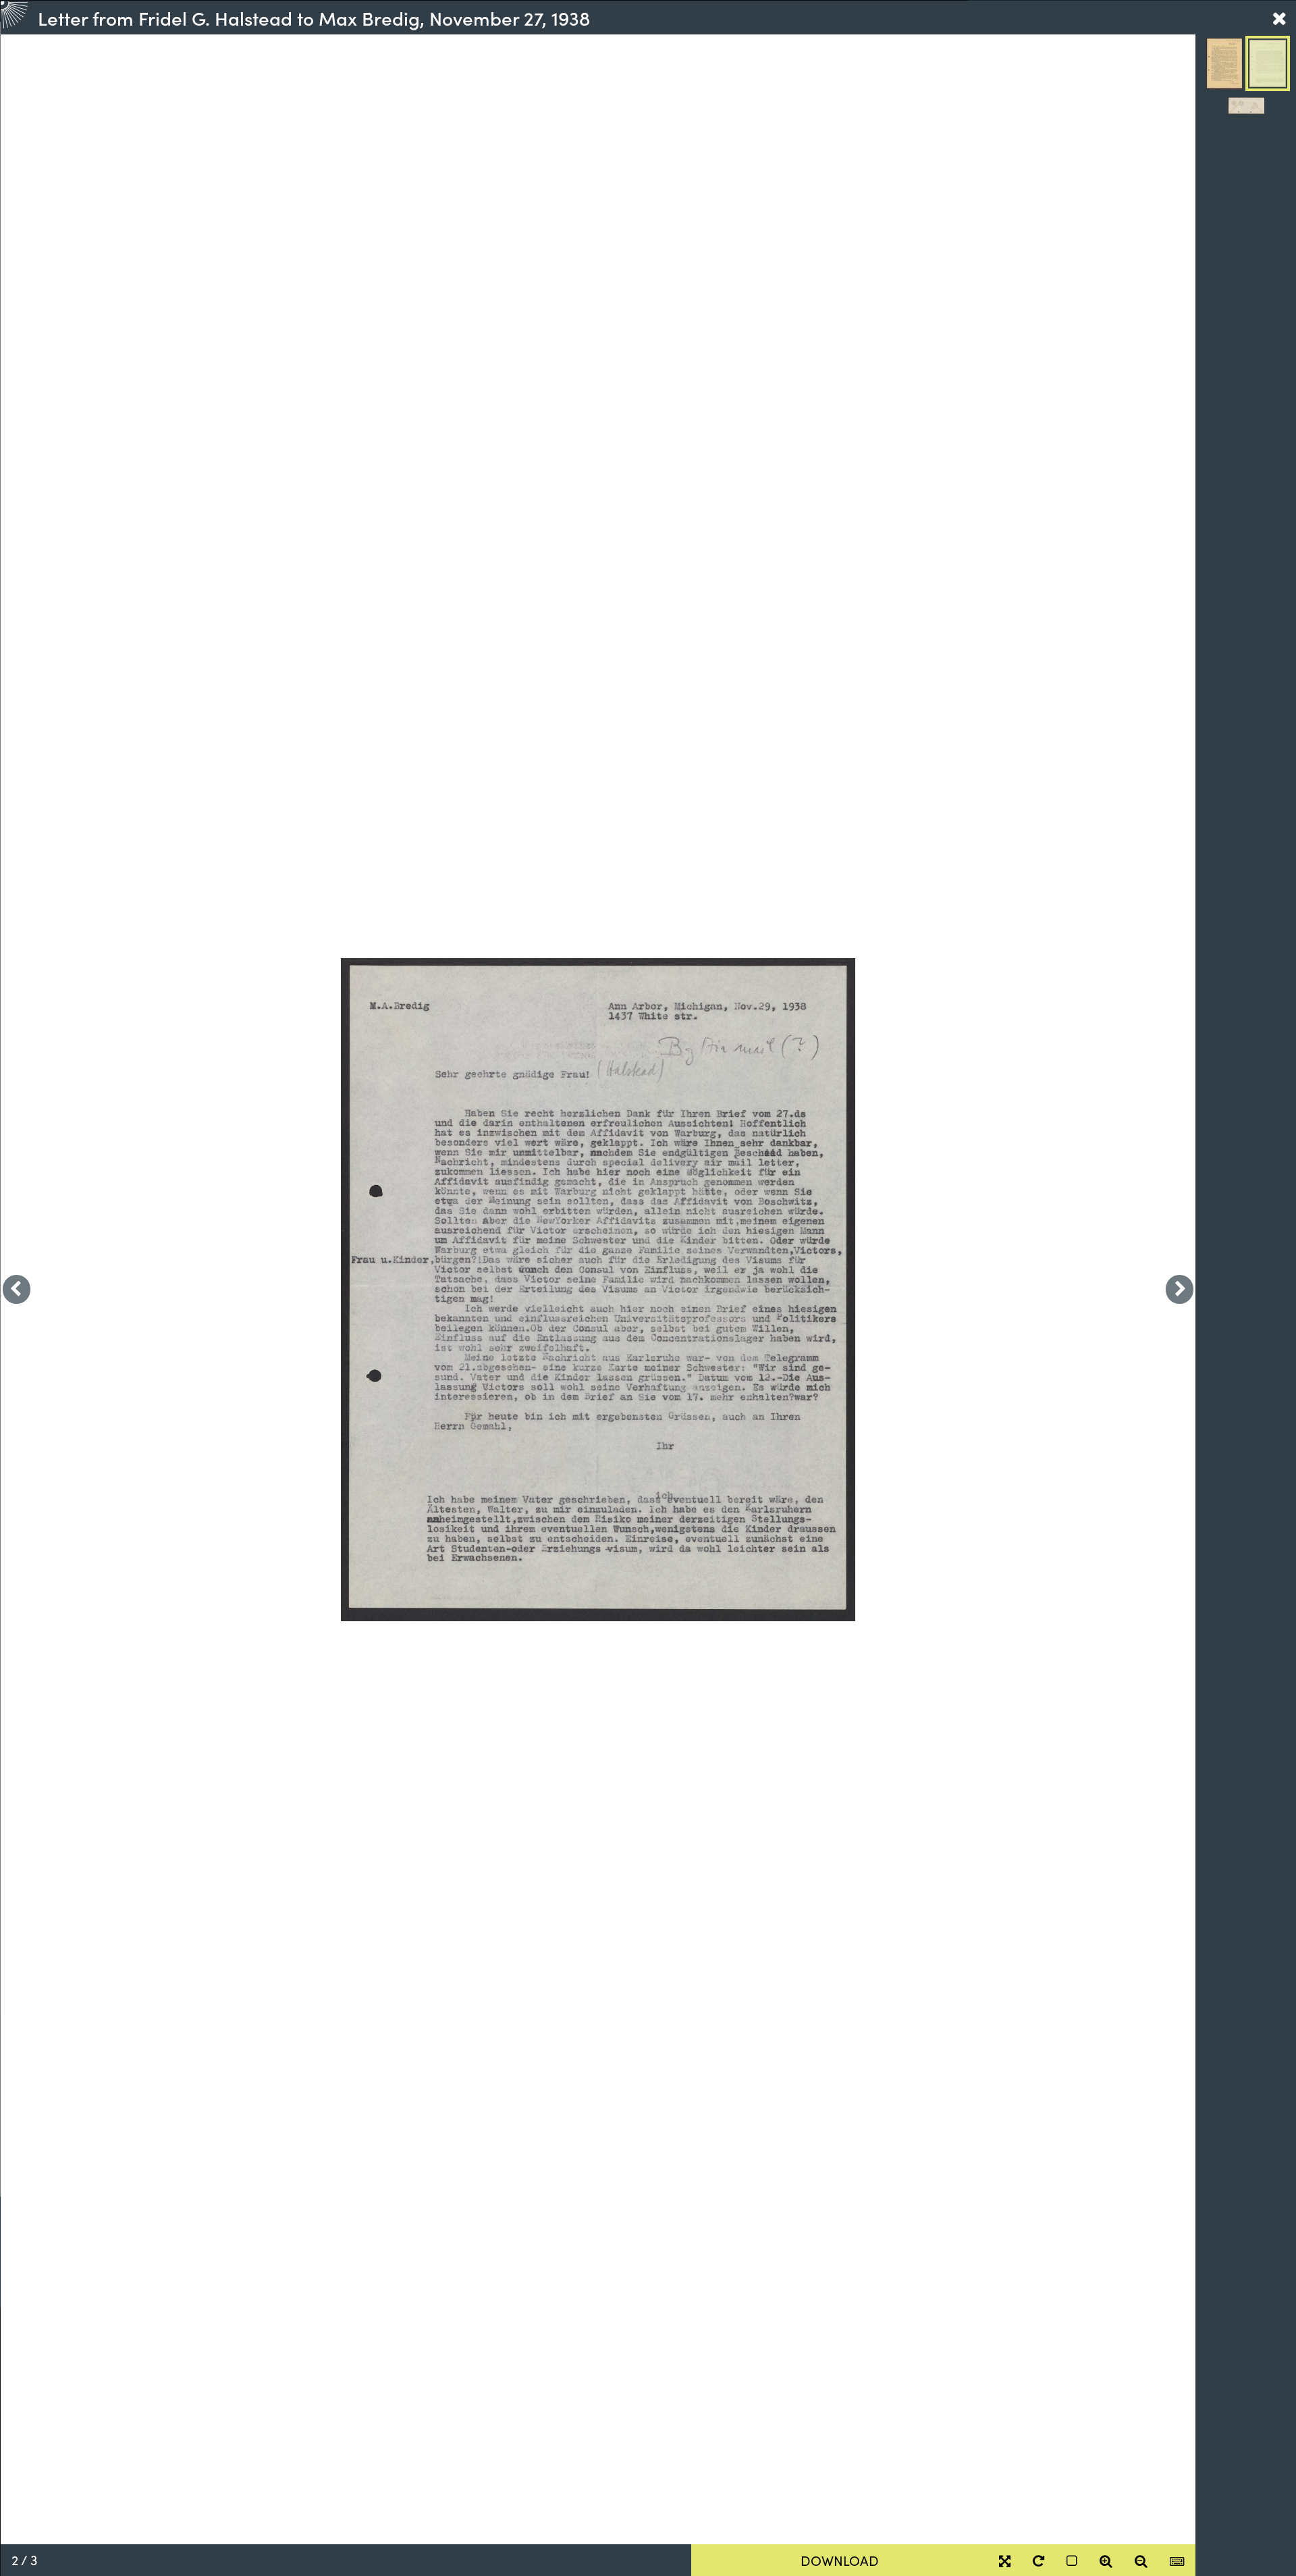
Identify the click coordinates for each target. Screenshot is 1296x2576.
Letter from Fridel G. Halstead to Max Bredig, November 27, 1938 (314, 18)
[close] (1279, 18)
